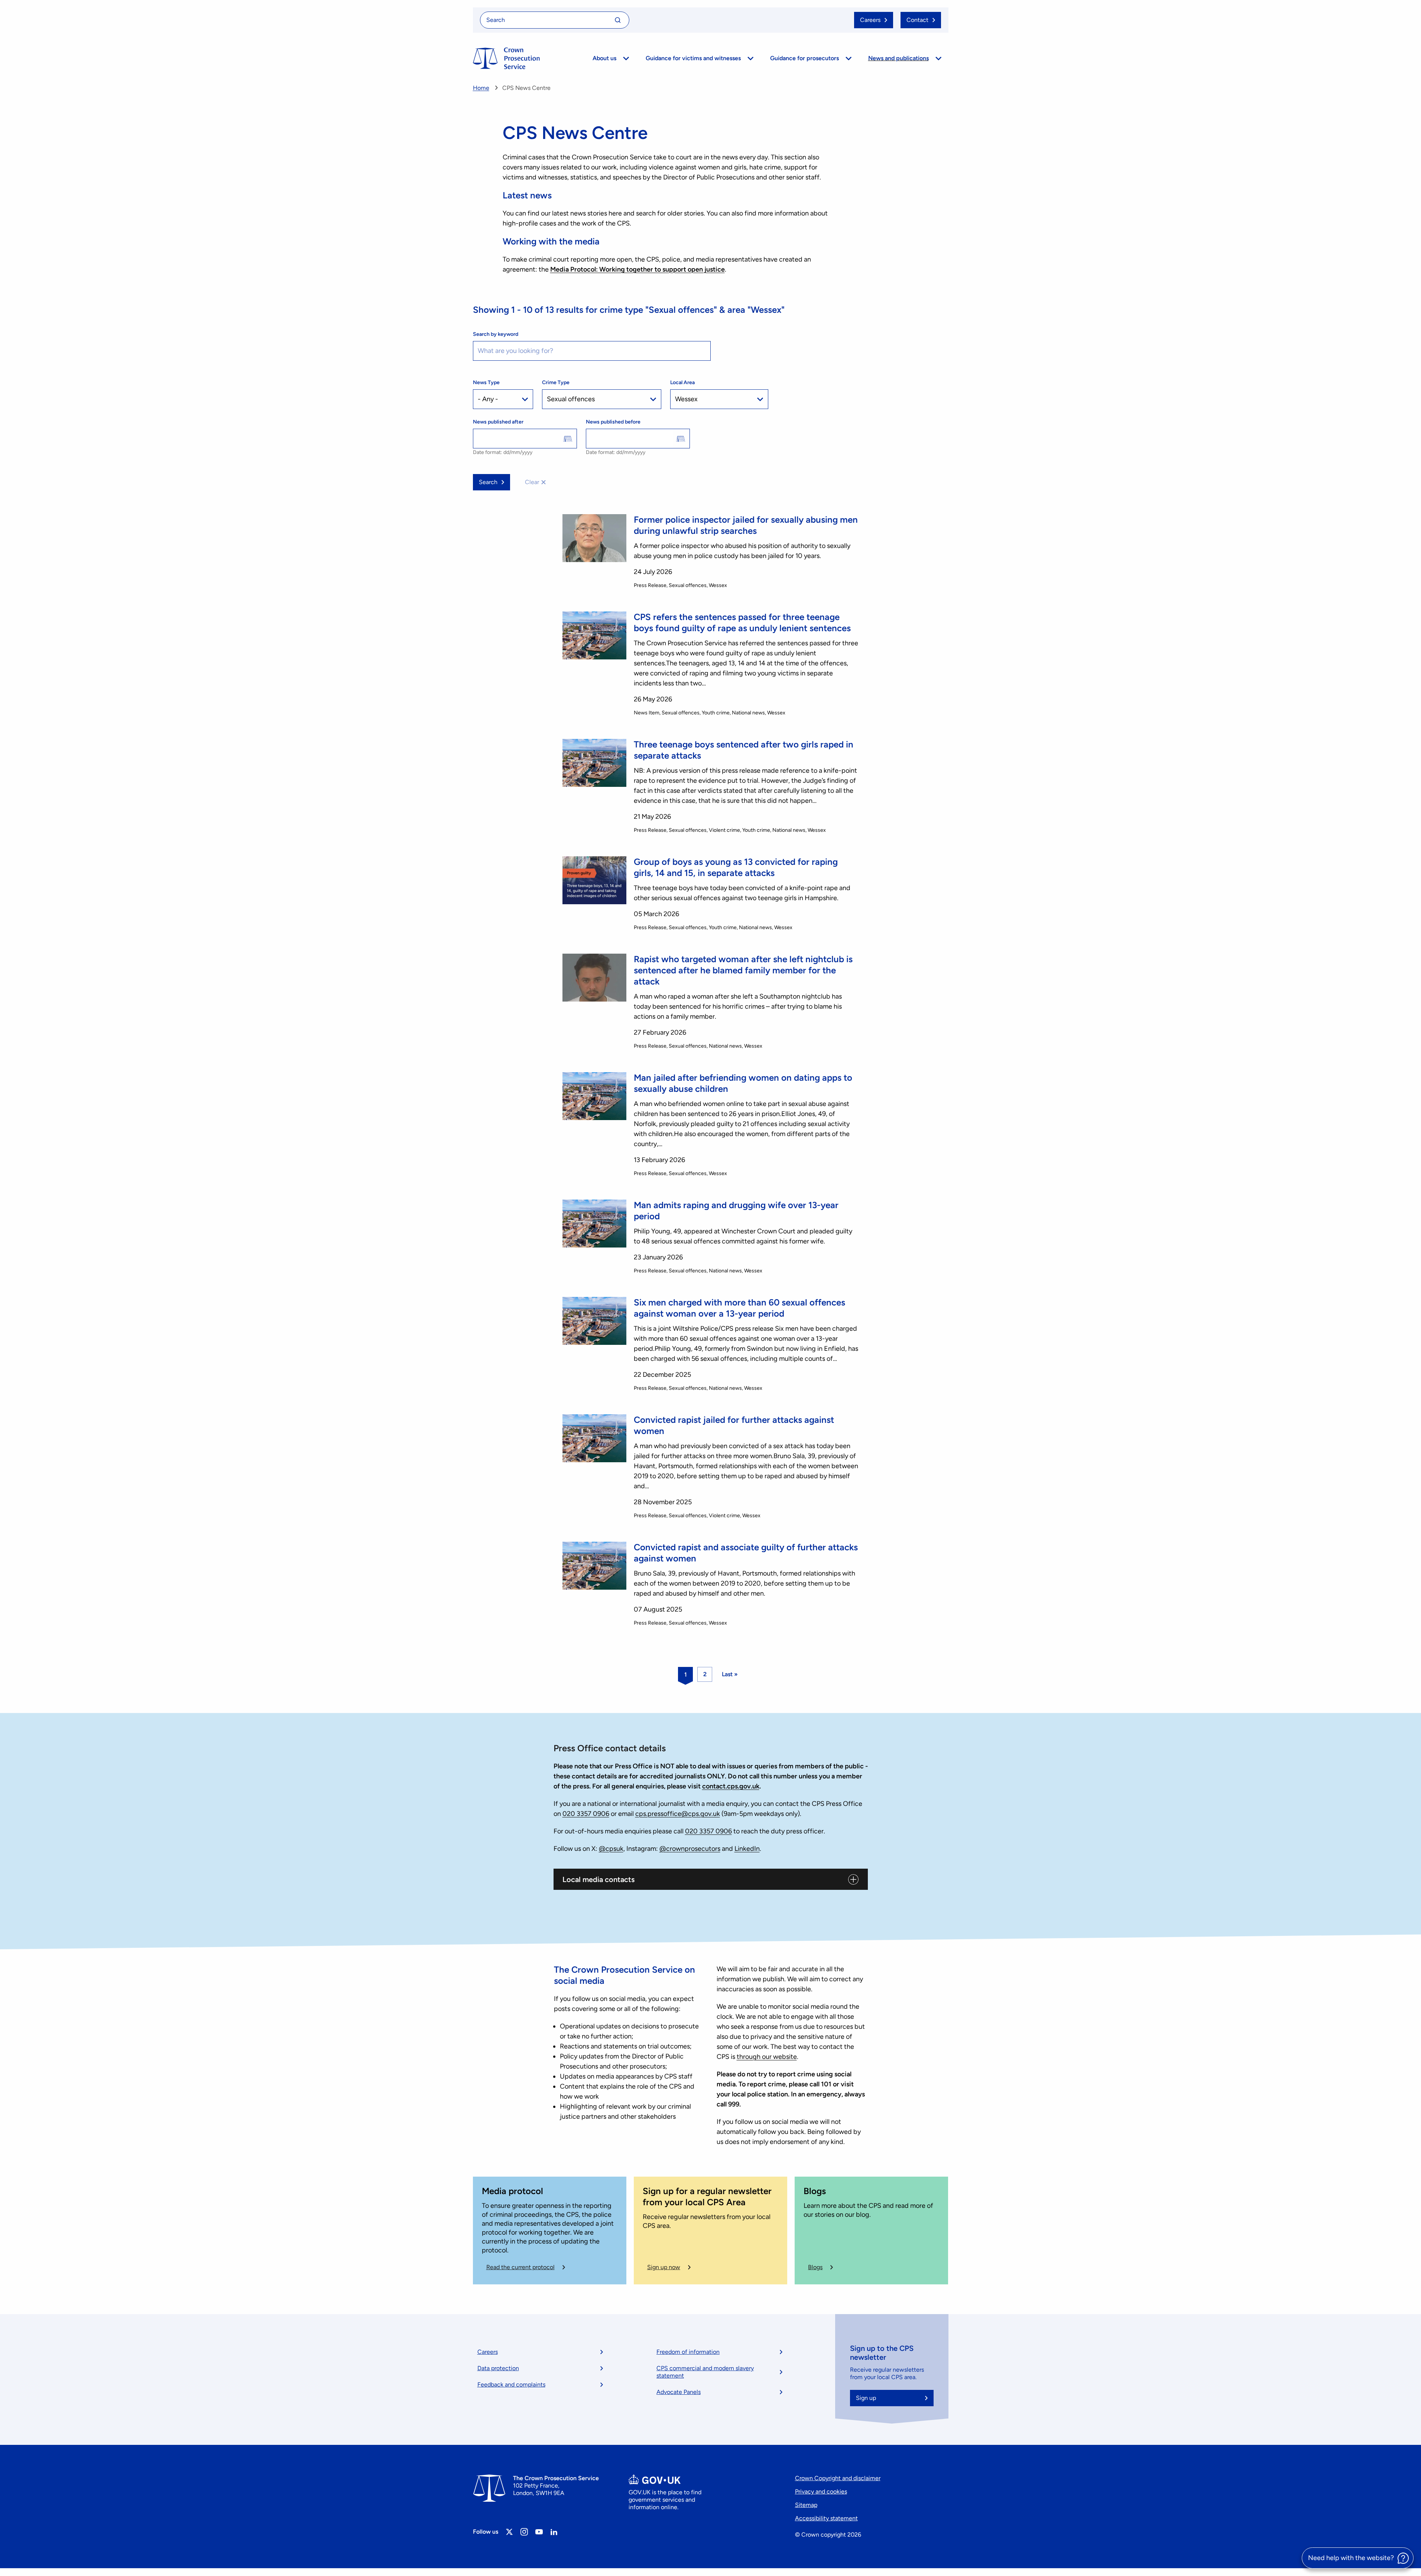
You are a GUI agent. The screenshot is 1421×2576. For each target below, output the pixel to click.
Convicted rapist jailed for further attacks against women (734, 1425)
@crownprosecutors (690, 1849)
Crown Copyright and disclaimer (838, 2478)
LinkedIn (747, 1849)
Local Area (682, 382)
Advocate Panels (679, 2392)
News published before (613, 422)
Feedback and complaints (511, 2384)
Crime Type (556, 382)
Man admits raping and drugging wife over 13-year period (736, 1211)
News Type (486, 382)
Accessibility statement (826, 2518)
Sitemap (806, 2505)
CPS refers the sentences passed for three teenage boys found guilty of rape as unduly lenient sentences (742, 622)
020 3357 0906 (586, 1814)
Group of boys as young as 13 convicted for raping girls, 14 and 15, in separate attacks (736, 867)
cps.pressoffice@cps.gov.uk (678, 1814)
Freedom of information (688, 2352)
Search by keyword (496, 334)
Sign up (866, 2398)
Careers (488, 2352)
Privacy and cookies (821, 2491)
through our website (767, 2057)
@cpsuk (611, 1849)
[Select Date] (568, 439)
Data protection (498, 2368)
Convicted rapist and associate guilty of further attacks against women (746, 1553)
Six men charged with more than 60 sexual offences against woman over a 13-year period (739, 1308)
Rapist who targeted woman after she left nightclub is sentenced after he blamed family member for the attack (743, 970)
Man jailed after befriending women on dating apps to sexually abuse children (743, 1083)
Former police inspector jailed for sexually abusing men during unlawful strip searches (746, 525)
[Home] (506, 58)
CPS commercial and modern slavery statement (705, 2372)
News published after (498, 422)
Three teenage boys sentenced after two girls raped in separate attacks (744, 750)
